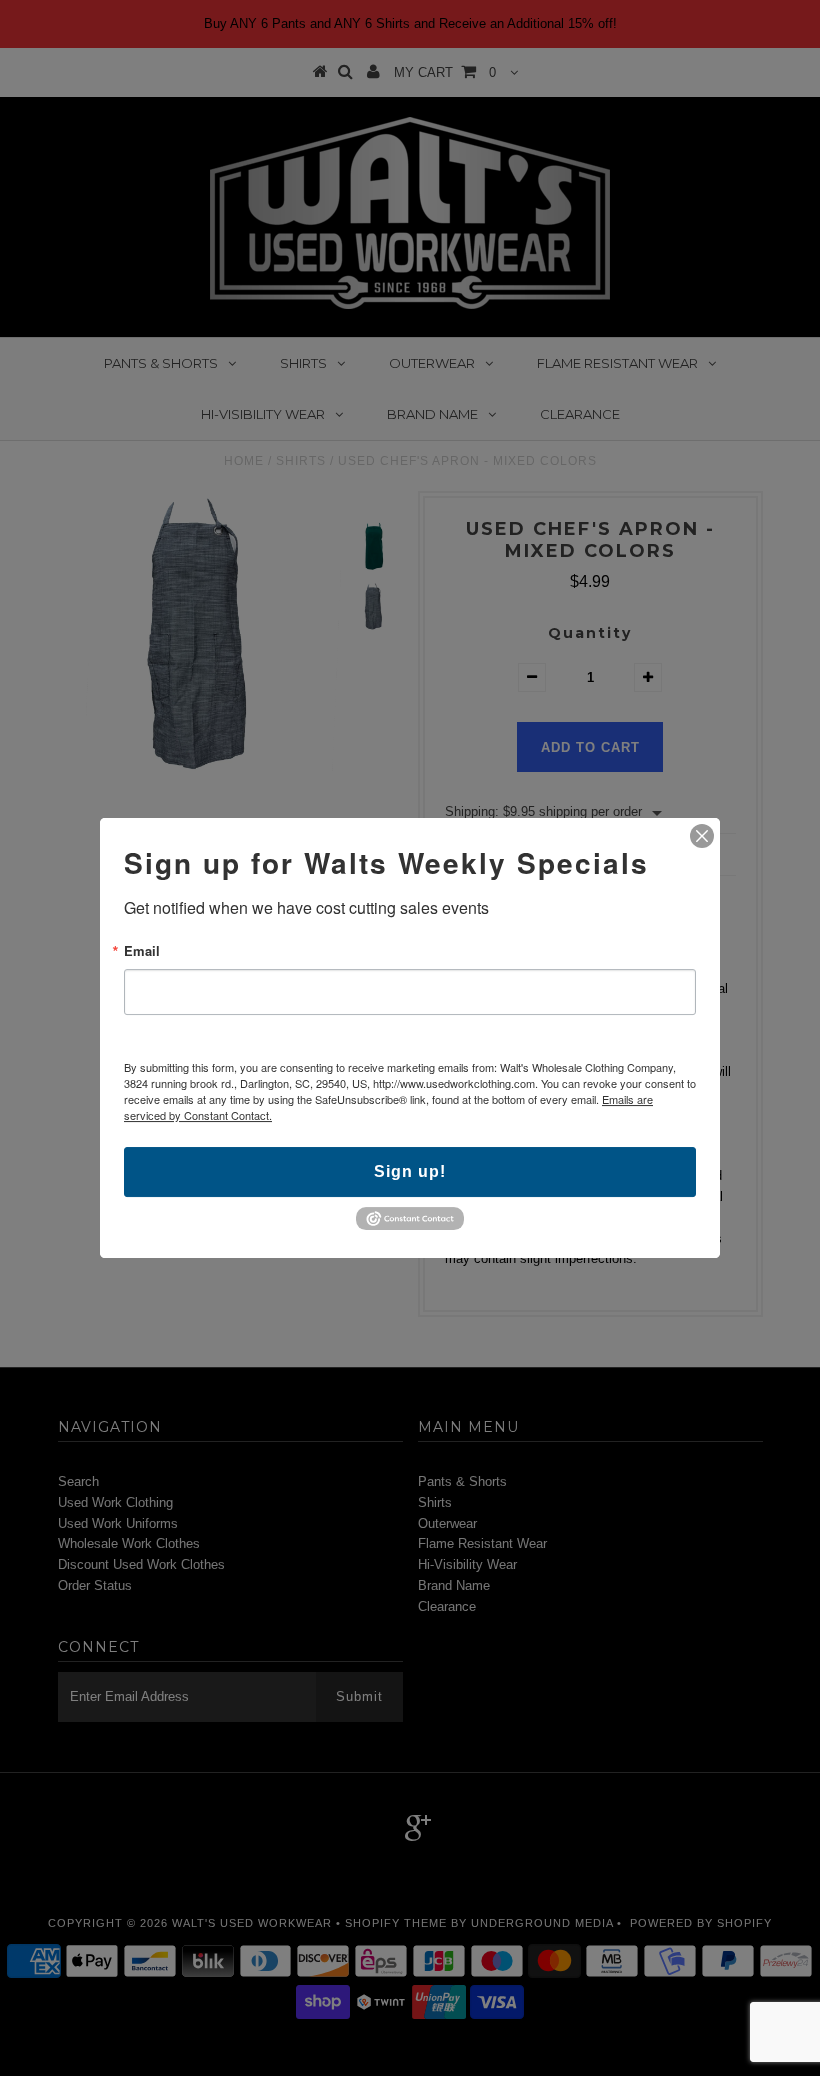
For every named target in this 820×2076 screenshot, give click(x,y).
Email (142, 950)
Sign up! (410, 1171)
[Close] (702, 836)
